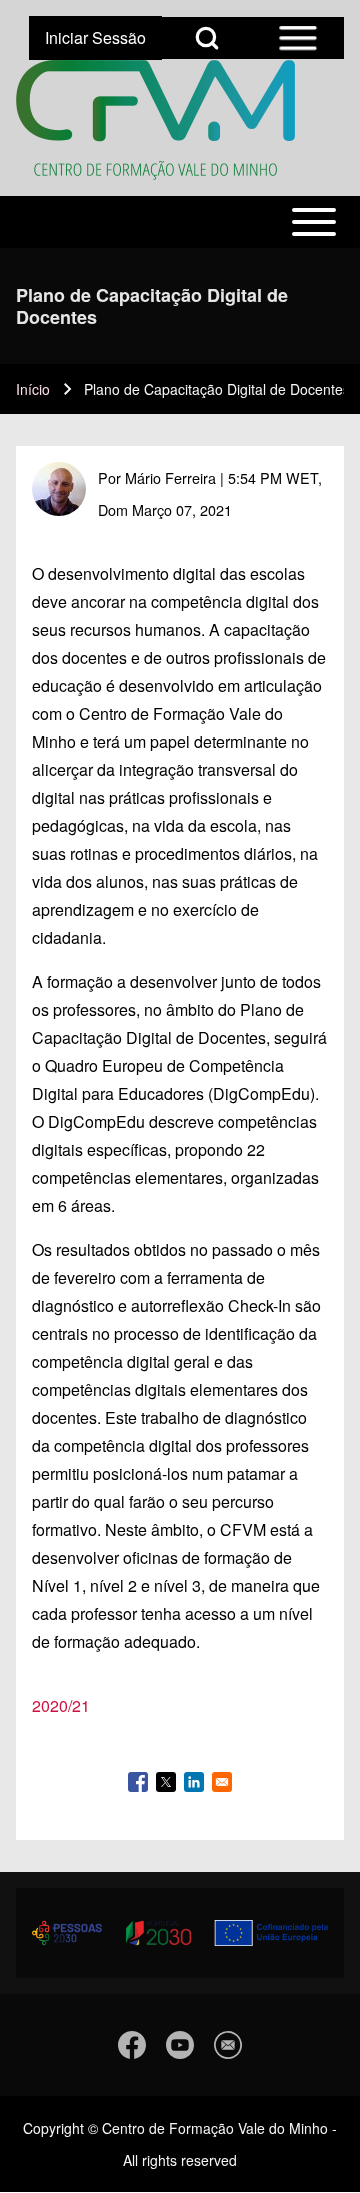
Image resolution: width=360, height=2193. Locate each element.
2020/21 (61, 1705)
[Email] (228, 2045)
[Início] (155, 120)
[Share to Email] (222, 1782)
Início (33, 389)
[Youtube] (180, 2045)
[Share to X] (166, 1782)
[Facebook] (132, 2045)
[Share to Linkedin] (194, 1782)
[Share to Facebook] (138, 1782)
